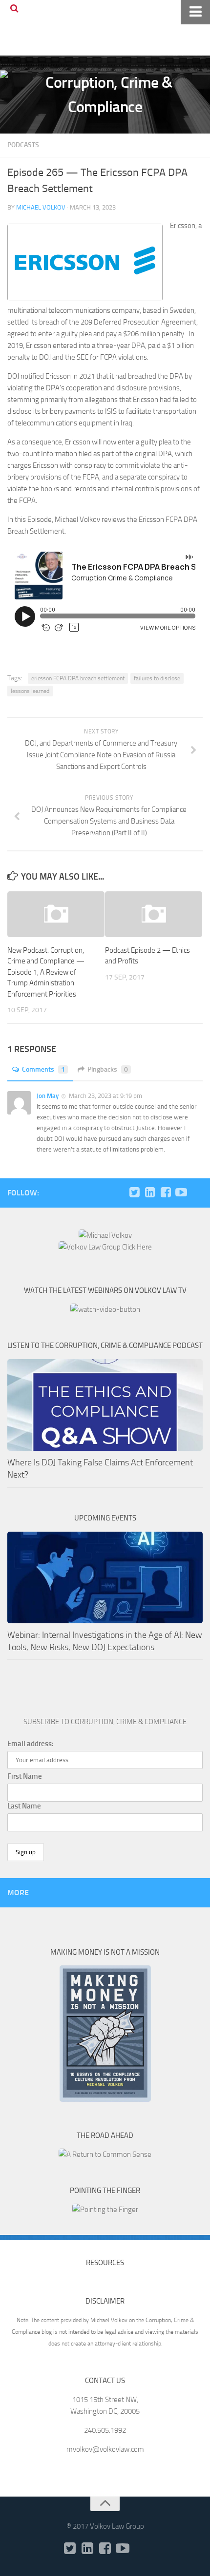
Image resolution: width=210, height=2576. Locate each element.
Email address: (31, 1744)
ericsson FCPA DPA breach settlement (78, 678)
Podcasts (23, 145)
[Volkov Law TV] (181, 1192)
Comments (43, 1069)
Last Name (24, 1806)
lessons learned (30, 691)
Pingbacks (108, 1069)
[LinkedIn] (150, 1192)
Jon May (48, 1096)
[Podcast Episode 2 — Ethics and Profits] (154, 914)
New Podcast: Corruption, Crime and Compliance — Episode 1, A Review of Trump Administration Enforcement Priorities (46, 972)
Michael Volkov (41, 207)
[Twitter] (134, 1192)
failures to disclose (157, 678)
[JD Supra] (197, 1192)
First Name (25, 1776)
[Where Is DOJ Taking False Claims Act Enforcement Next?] (105, 1405)
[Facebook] (166, 1192)
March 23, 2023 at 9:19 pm (105, 1096)
